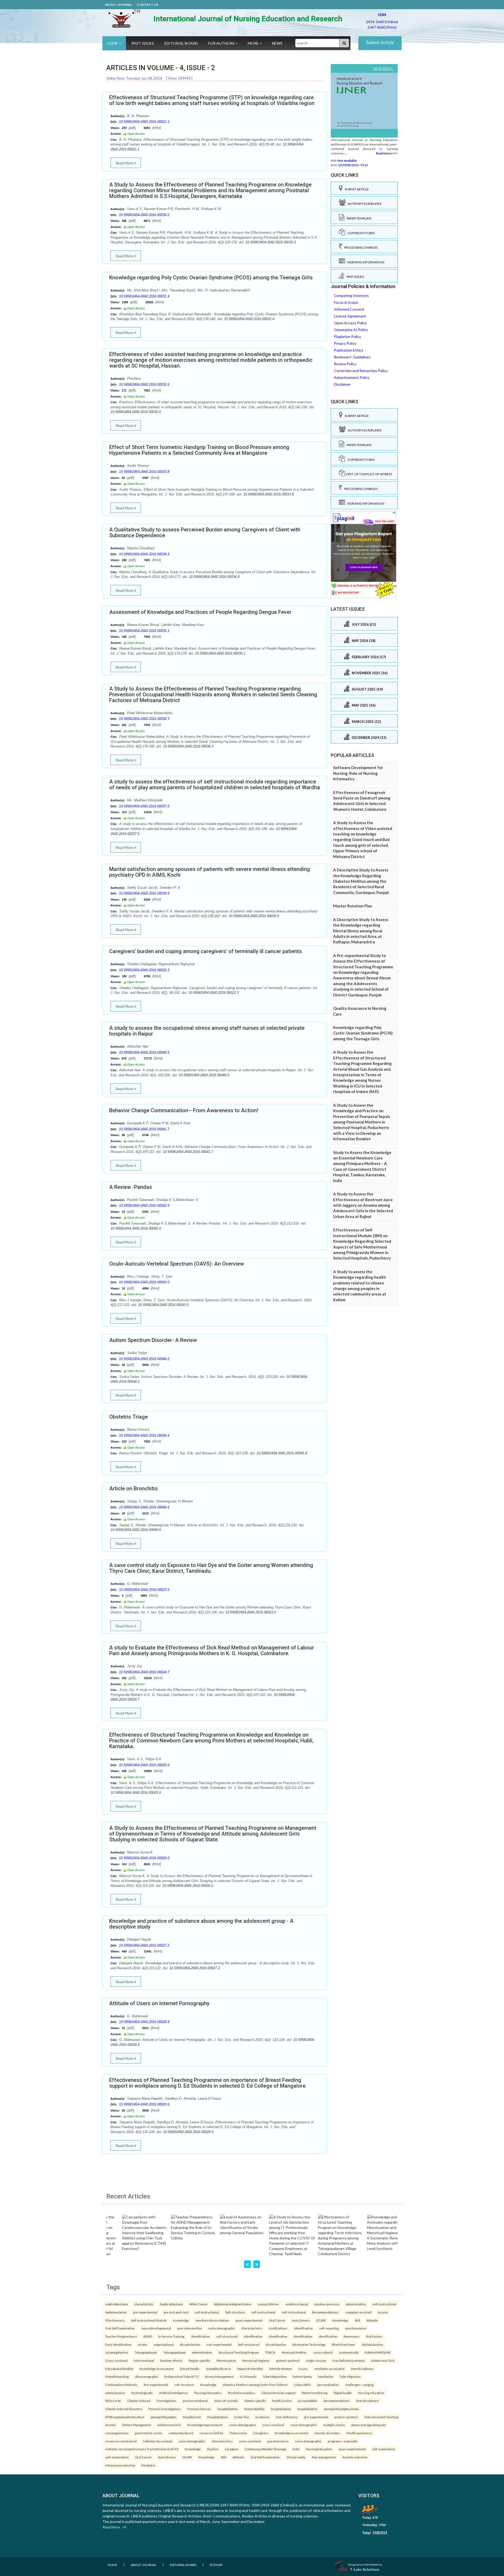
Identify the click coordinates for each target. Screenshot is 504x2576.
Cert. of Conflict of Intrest (369, 474)
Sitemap (216, 2565)
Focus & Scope (346, 302)
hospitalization (228, 2409)
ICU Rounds (248, 2376)
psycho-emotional (195, 2401)
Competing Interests (351, 296)
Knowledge (181, 2320)
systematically (349, 2352)
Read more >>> (387, 153)
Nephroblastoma (171, 2304)
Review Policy (345, 364)
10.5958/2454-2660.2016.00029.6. (145, 2104)
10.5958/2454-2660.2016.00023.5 (144, 1590)
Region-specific (199, 2360)
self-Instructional (207, 2312)
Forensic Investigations (165, 2409)
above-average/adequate (369, 2425)
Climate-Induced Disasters (124, 2409)
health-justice (282, 2401)
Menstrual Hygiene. (256, 2360)
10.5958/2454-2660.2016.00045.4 (144, 1436)
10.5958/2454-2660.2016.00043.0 (144, 1282)
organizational (164, 2344)
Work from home (343, 2344)
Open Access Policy (350, 323)
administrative (115, 2393)
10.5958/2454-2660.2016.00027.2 (144, 1945)
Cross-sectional (116, 2360)
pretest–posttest (288, 2360)
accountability (308, 2401)
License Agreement (350, 316)
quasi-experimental (249, 2320)
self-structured (227, 2336)
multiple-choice (334, 2425)
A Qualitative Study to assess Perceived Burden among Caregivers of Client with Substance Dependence (205, 532)
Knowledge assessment (292, 2433)
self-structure (184, 2385)
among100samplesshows (342, 2409)
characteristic (144, 2304)
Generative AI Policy (351, 330)
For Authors (222, 43)
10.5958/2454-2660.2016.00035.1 (144, 631)
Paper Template (358, 218)
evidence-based (297, 2304)
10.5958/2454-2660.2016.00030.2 (144, 215)
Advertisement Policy (352, 377)
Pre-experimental (156, 2385)
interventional (144, 2360)
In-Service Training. (172, 2336)
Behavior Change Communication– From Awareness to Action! (184, 1110)
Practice (213, 2449)
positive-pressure (327, 2304)
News (277, 43)
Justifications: (278, 2328)
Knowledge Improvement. (205, 2425)
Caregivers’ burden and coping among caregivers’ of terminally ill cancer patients (206, 951)
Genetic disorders (327, 2433)
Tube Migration (350, 2376)
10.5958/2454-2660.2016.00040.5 (144, 1052)
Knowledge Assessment (157, 2369)
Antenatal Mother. (294, 2352)
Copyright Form (360, 233)
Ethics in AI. (113, 2401)
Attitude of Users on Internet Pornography (159, 2003)
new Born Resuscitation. (212, 2320)
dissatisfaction (190, 2344)
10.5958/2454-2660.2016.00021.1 (144, 122)
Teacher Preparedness (121, 2336)
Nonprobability (254, 2409)
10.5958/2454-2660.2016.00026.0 (144, 1858)
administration (356, 2304)
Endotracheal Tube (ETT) (182, 2376)
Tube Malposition (275, 2376)
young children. (269, 2304)
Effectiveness (115, 2320)
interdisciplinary (362, 2369)
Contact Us (147, 5)
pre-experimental (145, 2312)
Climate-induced (139, 2401)
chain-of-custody (226, 2401)
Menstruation (226, 2360)
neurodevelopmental (156, 2328)
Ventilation (326, 2376)
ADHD (148, 2336)
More (254, 43)
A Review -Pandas (131, 1187)
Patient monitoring (315, 2393)
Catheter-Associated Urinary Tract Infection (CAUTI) (142, 2449)
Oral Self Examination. (120, 2328)
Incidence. (263, 2417)
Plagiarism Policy (347, 336)
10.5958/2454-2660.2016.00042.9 (144, 1206)
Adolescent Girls (383, 2360)
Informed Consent (349, 309)
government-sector (149, 2433)
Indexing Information (365, 262)
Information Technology (309, 2344)
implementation (116, 2312)
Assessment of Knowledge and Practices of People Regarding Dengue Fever (200, 612)
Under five (242, 2417)
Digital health (343, 2393)
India (296, 2449)
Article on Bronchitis (133, 1488)
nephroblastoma (117, 2304)
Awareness (352, 2336)
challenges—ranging (359, 2385)
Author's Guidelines (364, 204)
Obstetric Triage (128, 1417)
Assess (383, 2312)
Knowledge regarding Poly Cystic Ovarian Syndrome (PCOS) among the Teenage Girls (211, 278)
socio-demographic (222, 2328)
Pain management (324, 2457)
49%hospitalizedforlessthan (125, 2417)
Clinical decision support (279, 2393)
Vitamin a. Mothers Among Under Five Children (255, 2385)
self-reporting (329, 2328)
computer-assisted (358, 2312)
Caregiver (232, 2449)
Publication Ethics (349, 350)
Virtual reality (296, 2457)
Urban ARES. (303, 2385)
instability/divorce (219, 2369)
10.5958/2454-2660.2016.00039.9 (144, 893)
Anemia (111, 2425)
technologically (142, 2393)
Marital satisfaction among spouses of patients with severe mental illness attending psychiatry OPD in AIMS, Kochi (210, 872)
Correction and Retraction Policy (361, 371)
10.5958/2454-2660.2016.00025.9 (144, 1765)
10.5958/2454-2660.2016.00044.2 (144, 1359)
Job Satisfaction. (372, 2344)
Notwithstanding (117, 2376)
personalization (328, 2385)
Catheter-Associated (157, 2441)
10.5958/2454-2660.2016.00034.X (144, 554)
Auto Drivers (301, 2320)
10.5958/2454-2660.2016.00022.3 (144, 970)
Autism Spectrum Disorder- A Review (153, 1340)
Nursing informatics (208, 2393)
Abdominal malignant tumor (233, 2304)
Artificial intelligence (174, 2393)
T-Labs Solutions (365, 2569)
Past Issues (143, 43)
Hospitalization (217, 2417)
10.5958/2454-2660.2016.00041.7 (144, 1129)
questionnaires (356, 2328)
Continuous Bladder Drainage (266, 2449)
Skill (357, 2320)
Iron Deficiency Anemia (349, 2360)
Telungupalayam (146, 2352)
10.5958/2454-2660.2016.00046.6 (144, 1507)
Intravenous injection (120, 2465)
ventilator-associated (329, 2369)
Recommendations (337, 2401)
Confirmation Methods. (121, 2385)
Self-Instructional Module (149, 2320)
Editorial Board (181, 43)
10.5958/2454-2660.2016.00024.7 (144, 1672)
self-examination (384, 2449)
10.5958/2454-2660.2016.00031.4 (144, 296)
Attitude (372, 2320)
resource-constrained (121, 2441)
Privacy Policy (345, 343)
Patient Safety (302, 2376)
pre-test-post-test (176, 2312)
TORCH (270, 2352)
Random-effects (171, 2360)
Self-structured (249, 2344)
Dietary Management (137, 2425)
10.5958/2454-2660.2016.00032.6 (144, 385)
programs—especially (343, 2441)
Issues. (303, 2369)
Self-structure (235, 2312)
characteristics (252, 2328)
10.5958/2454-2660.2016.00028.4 (144, 2022)
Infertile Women (281, 2369)
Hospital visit (192, 2417)
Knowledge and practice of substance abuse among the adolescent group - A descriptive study (201, 1924)
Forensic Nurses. (199, 2409)
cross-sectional (273, 2425)
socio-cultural (323, 2352)
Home (113, 43)
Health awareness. (359, 2433)
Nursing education (371, 2393)
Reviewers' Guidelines (352, 357)
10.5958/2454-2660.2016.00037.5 (144, 806)
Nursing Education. (319, 2449)
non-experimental (219, 2344)
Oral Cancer (277, 2320)
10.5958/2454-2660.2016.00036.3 (144, 719)
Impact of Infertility (250, 2369)
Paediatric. (149, 2465)
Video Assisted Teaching (381, 2417)
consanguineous (117, 2433)
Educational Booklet (119, 2369)
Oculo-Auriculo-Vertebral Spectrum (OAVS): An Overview (177, 1264)
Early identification (118, 2344)
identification (304, 2328)
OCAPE (321, 2320)
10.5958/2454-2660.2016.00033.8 (144, 472)
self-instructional (384, 2304)
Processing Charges (360, 247)
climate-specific (255, 2401)
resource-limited (211, 2433)
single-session (316, 2360)
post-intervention (190, 2328)
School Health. (190, 2369)
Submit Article (380, 42)
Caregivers (261, 2433)
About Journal (119, 5)
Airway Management (219, 2376)
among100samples (164, 2417)
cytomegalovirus (117, 2352)
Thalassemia (238, 2433)
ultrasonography (146, 2376)
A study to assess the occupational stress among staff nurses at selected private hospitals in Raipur (207, 1031)
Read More (125, 163)
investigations (167, 2401)
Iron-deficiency (287, 2417)
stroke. (143, 2344)
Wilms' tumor (198, 2304)
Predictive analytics (242, 2393)
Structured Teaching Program (239, 2352)
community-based (181, 2433)
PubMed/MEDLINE (378, 2352)
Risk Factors (374, 2336)
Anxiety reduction (355, 2457)
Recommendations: (325, 2312)
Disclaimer (342, 384)
